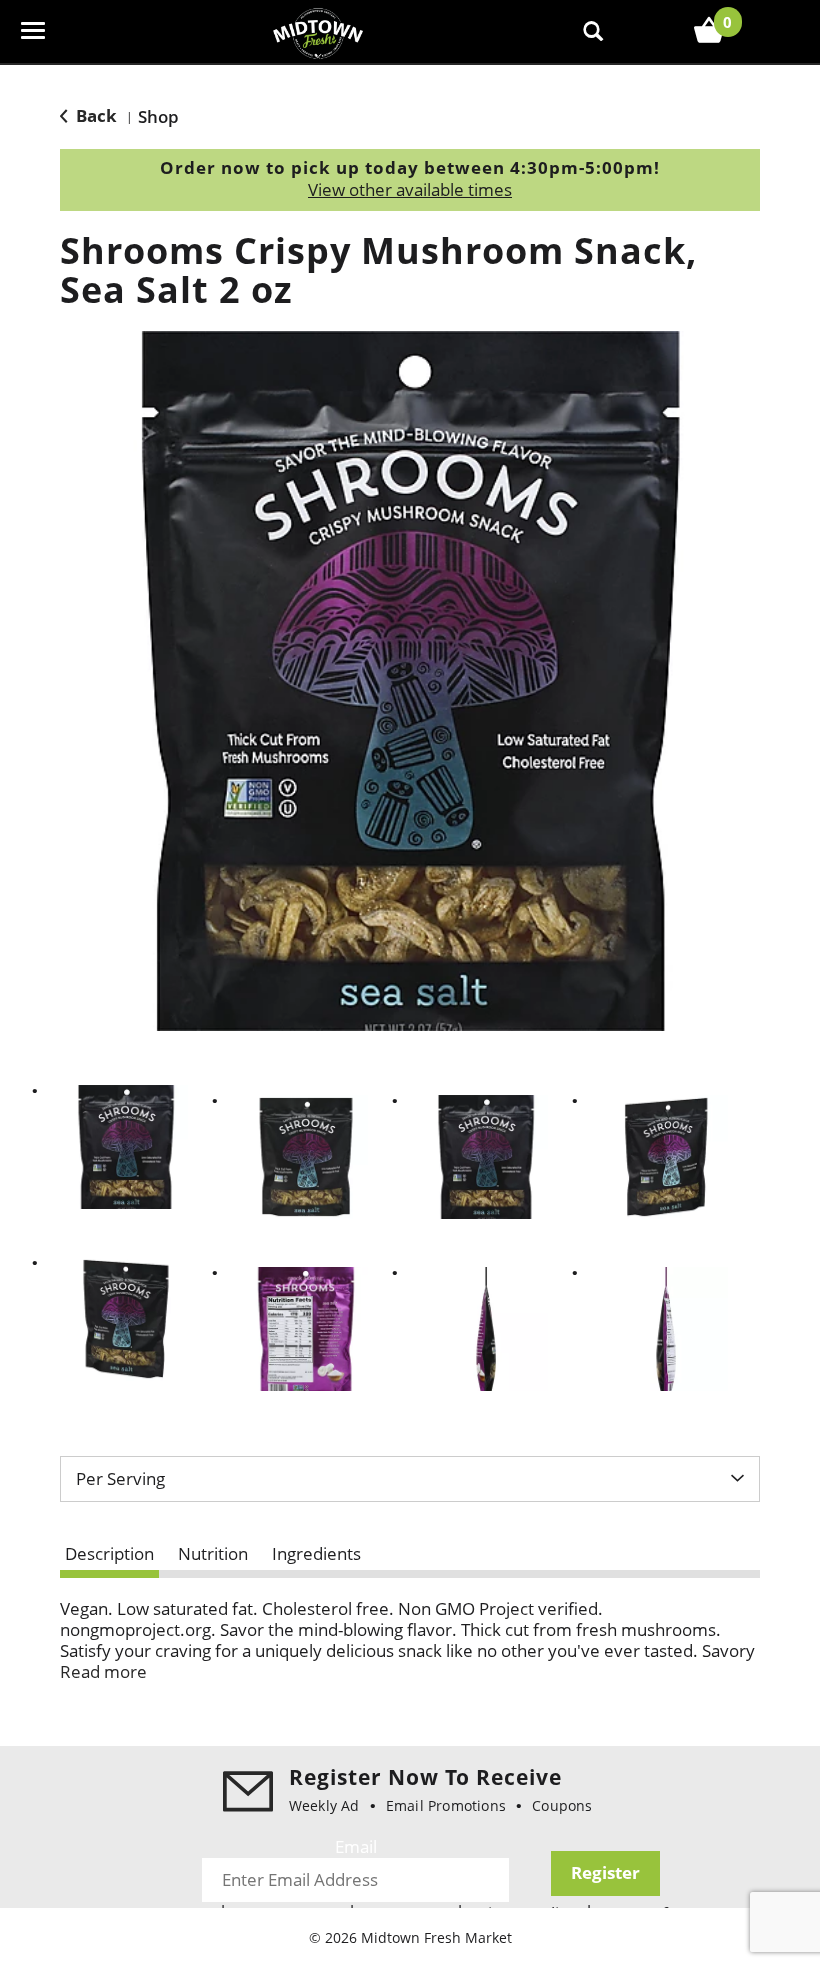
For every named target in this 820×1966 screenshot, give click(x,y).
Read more (103, 1671)
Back (94, 115)
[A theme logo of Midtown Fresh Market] (318, 31)
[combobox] (410, 1479)
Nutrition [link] (213, 1553)
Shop (158, 116)
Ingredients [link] (316, 1553)
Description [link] (109, 1553)
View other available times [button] (410, 189)
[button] (126, 1147)
